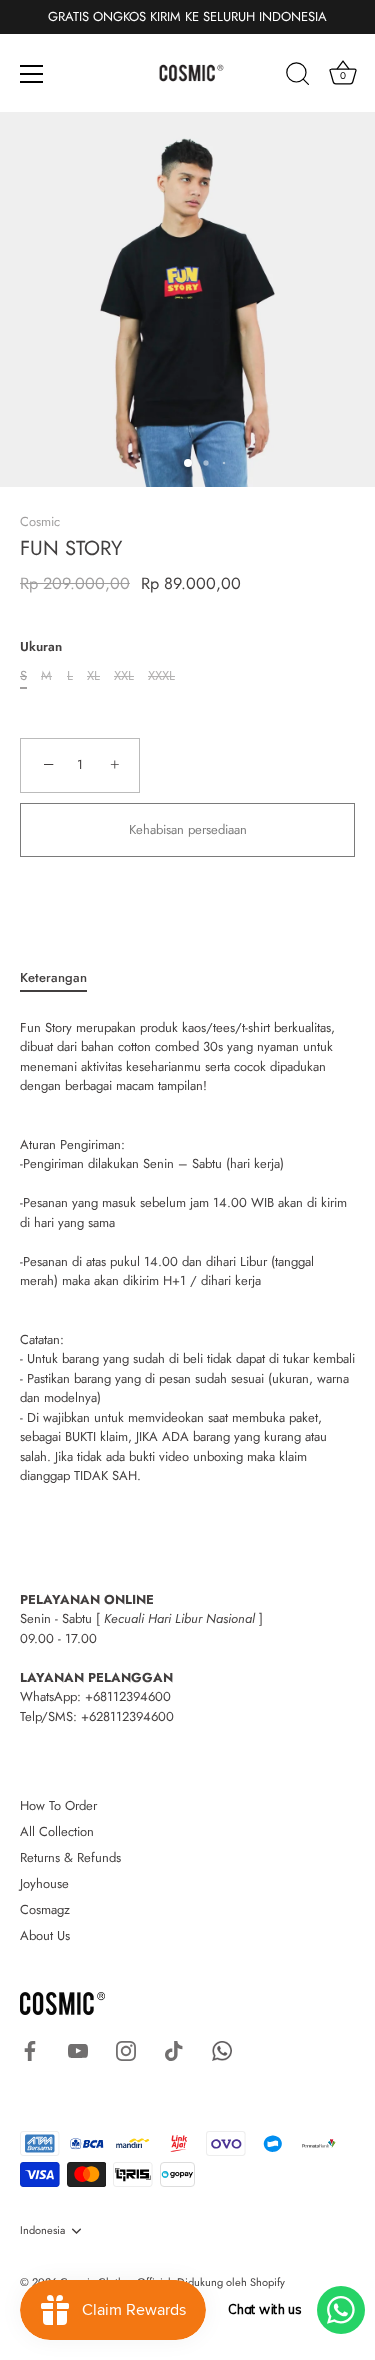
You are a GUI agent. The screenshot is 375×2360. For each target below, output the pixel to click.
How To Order (58, 1805)
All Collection (57, 1831)
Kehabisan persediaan (188, 829)
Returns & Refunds (70, 1857)
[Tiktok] (174, 2049)
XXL (124, 676)
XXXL (161, 676)
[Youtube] (78, 2049)
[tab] (63, 978)
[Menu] (32, 74)
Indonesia (42, 2231)
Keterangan (53, 977)
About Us (45, 1935)
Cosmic (40, 521)
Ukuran (41, 647)
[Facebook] (30, 2049)
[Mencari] (298, 77)
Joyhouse (44, 1883)
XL (93, 676)
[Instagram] (126, 2049)
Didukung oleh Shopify (231, 2282)
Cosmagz (45, 1909)
